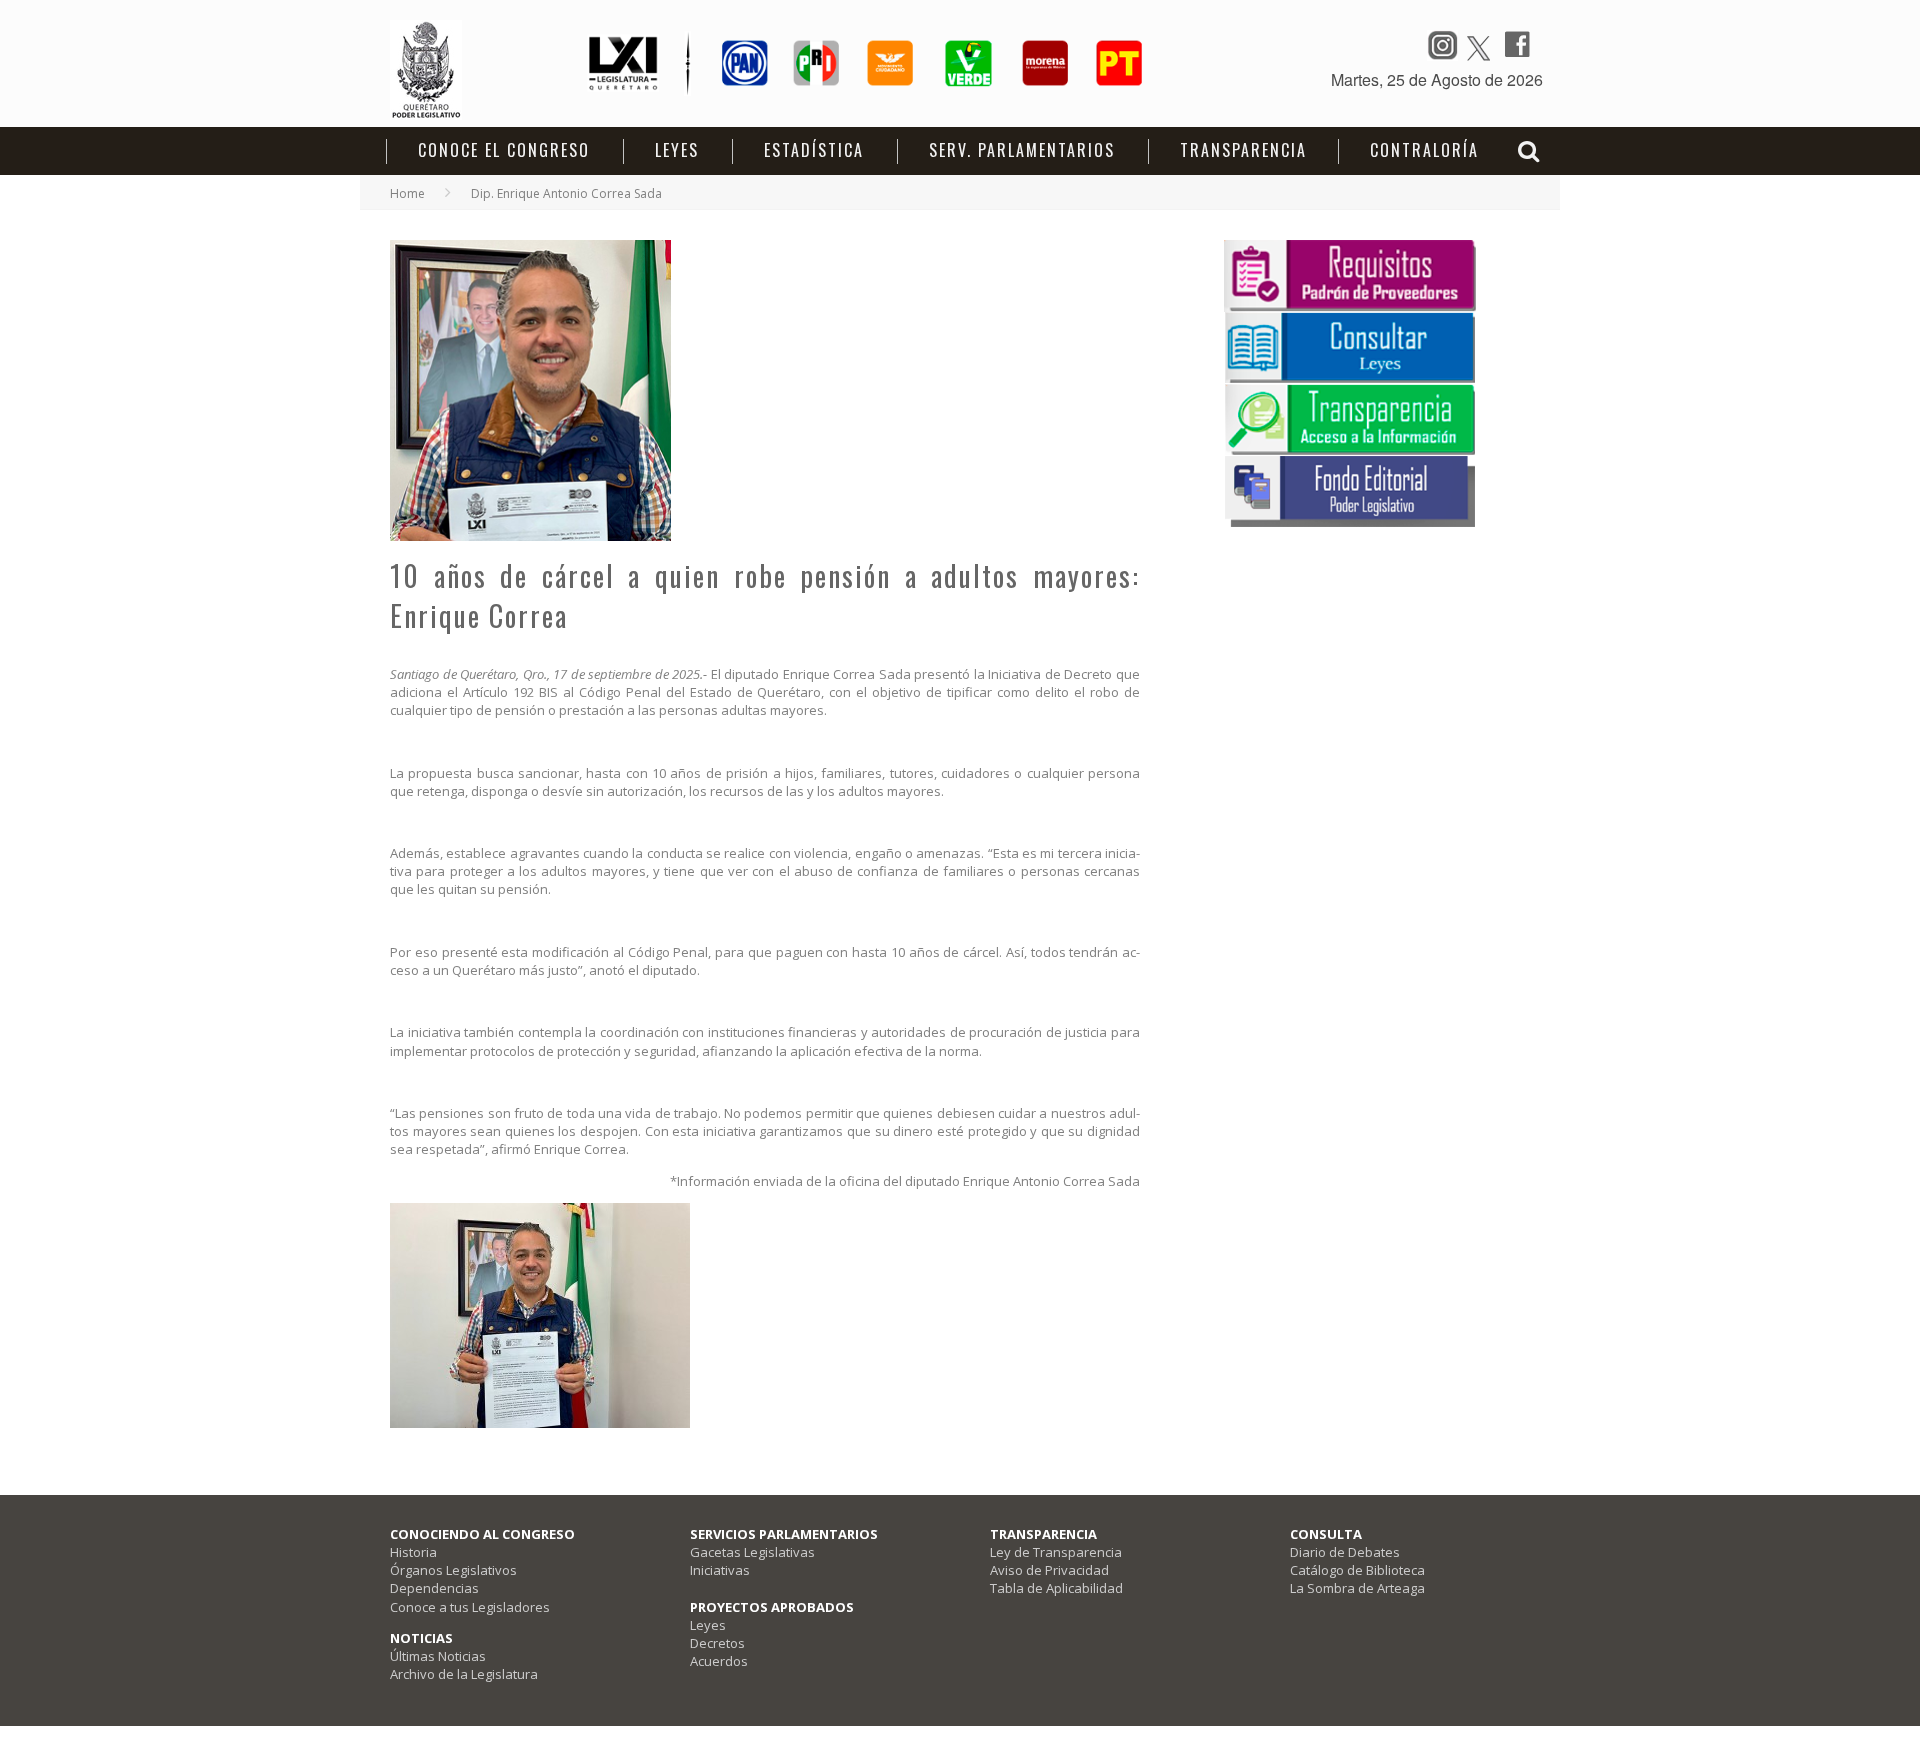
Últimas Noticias (438, 1656)
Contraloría (1424, 150)
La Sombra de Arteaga (1357, 1588)
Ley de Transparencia (1056, 1552)
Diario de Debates (1345, 1552)
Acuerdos (719, 1661)
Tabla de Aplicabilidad (1056, 1588)
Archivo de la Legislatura (464, 1674)
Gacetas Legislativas (752, 1552)
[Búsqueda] (1531, 150)
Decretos (717, 1643)
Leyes (708, 1625)
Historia (413, 1552)
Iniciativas (720, 1570)
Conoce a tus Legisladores (470, 1607)
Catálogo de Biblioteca (1357, 1570)
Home (407, 193)
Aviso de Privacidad (1049, 1570)
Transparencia (1243, 150)
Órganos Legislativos (453, 1570)
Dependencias (434, 1588)
